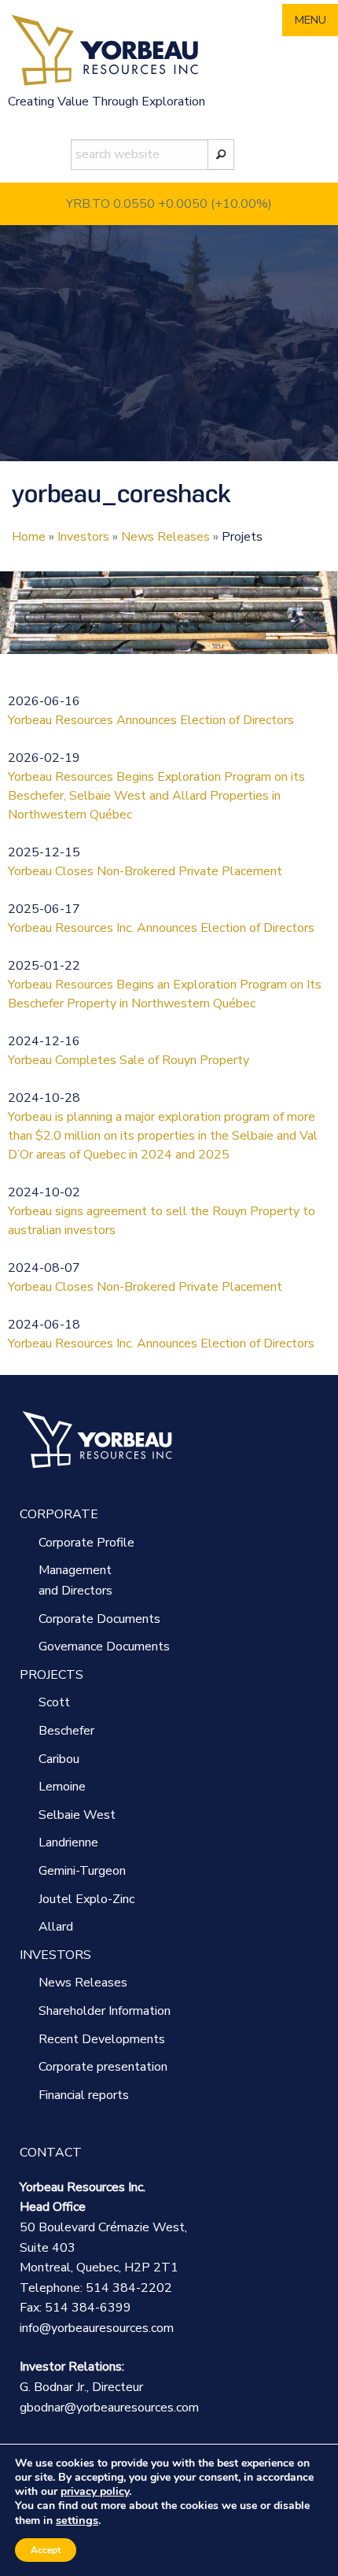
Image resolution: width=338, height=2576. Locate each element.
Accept (46, 2550)
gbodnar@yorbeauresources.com (109, 2408)
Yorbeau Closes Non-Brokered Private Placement (145, 871)
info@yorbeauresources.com (97, 2328)
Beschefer (66, 1731)
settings (77, 2520)
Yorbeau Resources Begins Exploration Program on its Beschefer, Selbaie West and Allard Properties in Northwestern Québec (156, 796)
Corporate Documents (99, 1619)
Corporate (59, 1514)
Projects (51, 1675)
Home (29, 537)
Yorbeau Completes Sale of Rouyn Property (129, 1060)
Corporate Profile (86, 1543)
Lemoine (62, 1787)
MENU (310, 20)
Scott (54, 1702)
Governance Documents (104, 1646)
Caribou (59, 1759)
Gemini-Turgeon (82, 1871)
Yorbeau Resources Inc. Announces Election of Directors (161, 928)
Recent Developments (102, 2039)
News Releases (165, 537)
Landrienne (68, 1842)
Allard (56, 1927)
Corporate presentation (103, 2067)
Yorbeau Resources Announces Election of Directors (151, 720)
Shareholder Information (105, 2011)
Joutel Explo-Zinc (86, 1899)
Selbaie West (77, 1815)
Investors (83, 537)
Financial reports (84, 2095)
